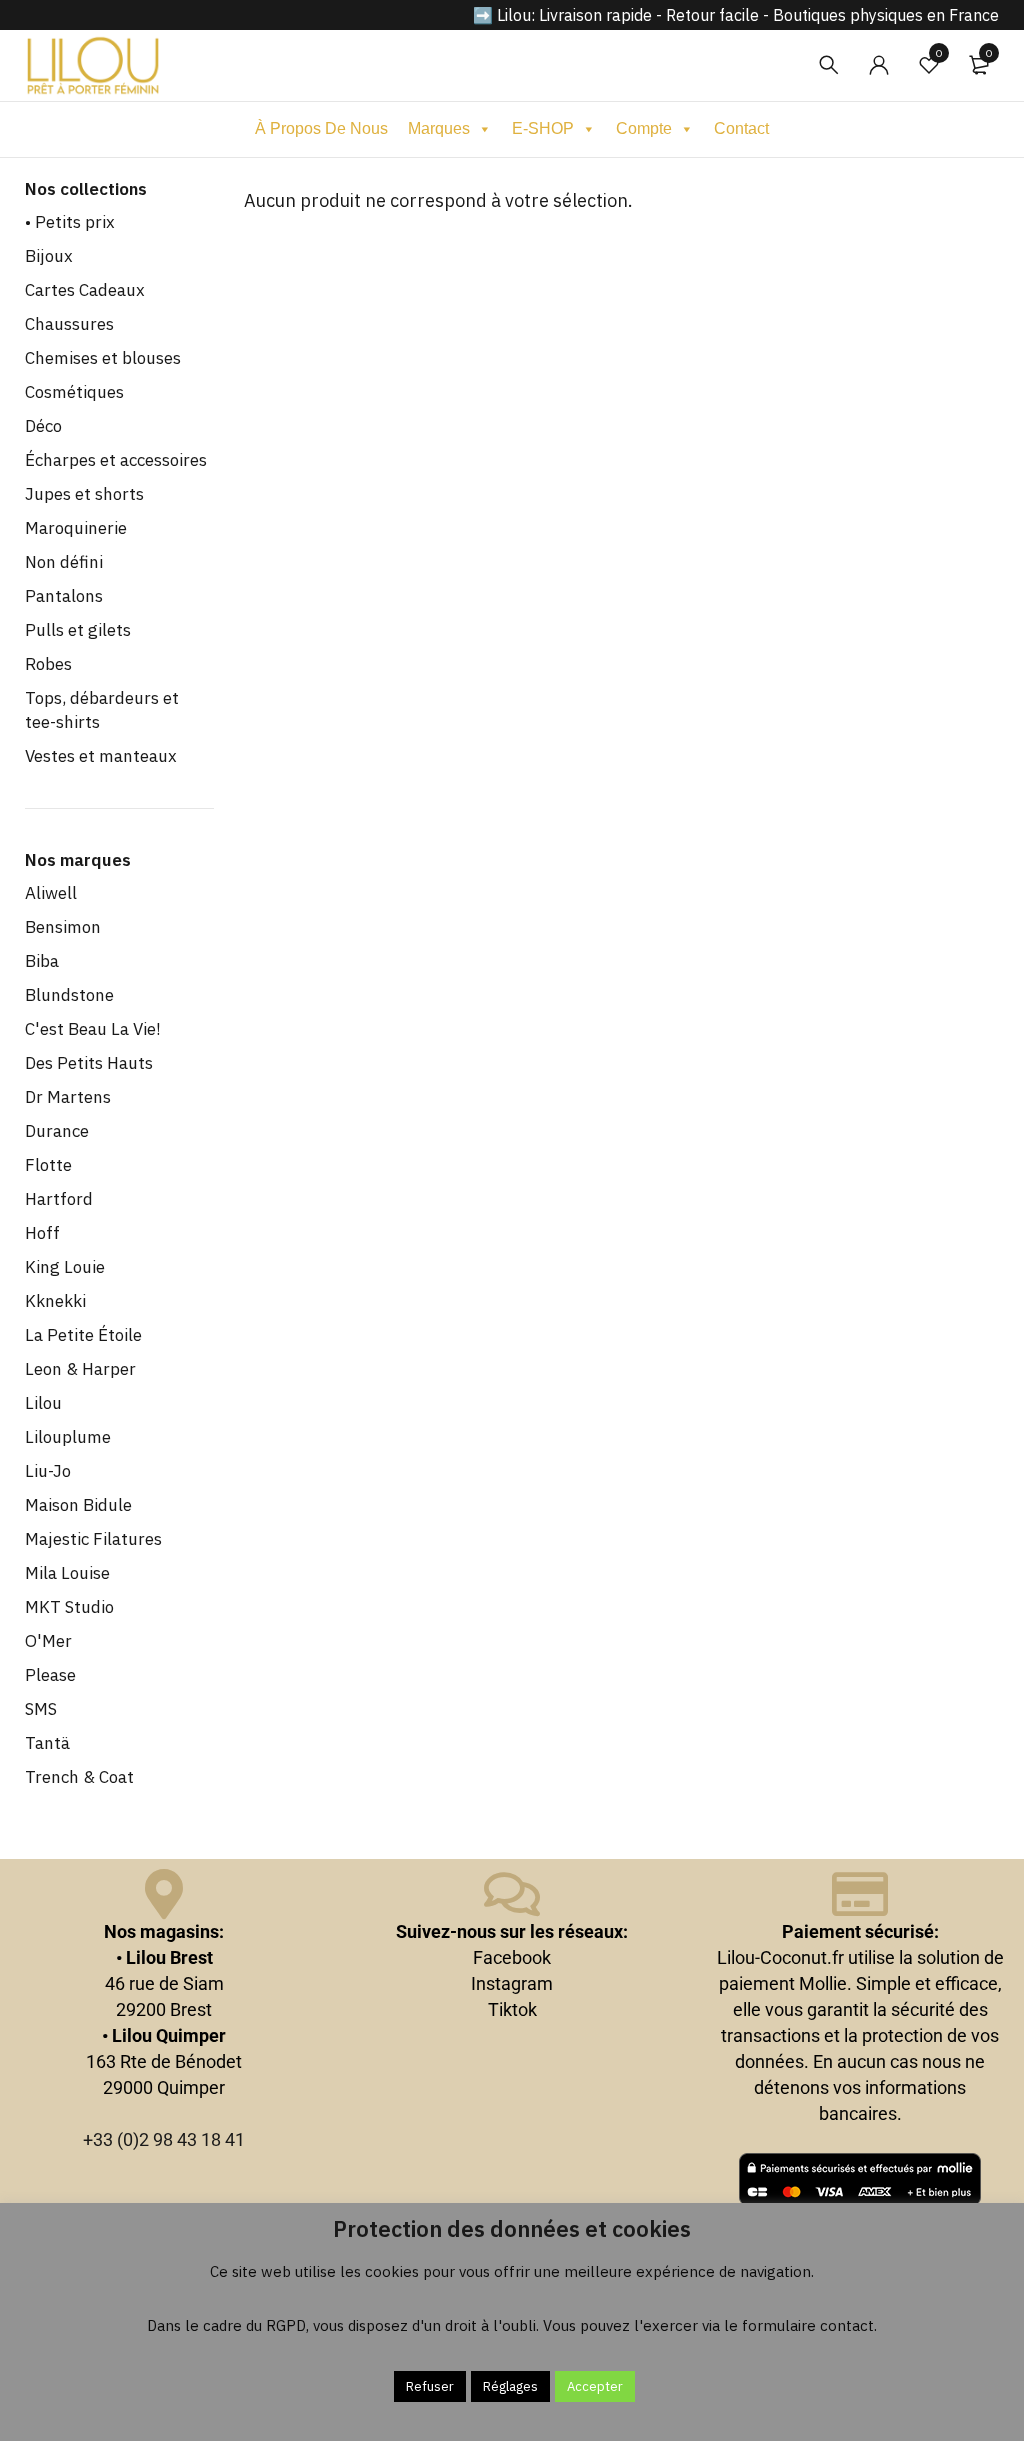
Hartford (59, 1199)
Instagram (512, 1983)
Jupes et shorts (84, 494)
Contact (741, 128)
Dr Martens (68, 1097)
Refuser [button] (430, 2386)
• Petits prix (70, 222)
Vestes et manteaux (101, 756)
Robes (48, 664)
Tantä (47, 1743)
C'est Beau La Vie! (93, 1029)
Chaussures (69, 324)
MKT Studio (69, 1607)
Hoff (42, 1233)
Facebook (512, 1957)
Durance (57, 1131)
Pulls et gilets (78, 630)
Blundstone (69, 995)
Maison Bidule (78, 1505)
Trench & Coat (79, 1777)
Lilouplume (68, 1437)
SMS (41, 1709)
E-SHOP (543, 128)
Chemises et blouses (103, 358)
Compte (644, 128)
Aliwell (51, 893)
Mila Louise (67, 1573)
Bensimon (63, 927)
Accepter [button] (595, 2386)
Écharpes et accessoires (116, 460)
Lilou (43, 1403)
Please (50, 1675)
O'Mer (48, 1641)
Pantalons (64, 596)
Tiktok (512, 2009)
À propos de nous (321, 128)
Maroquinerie (76, 528)
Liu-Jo (48, 1471)
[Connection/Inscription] (879, 65)
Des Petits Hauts (89, 1063)
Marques (439, 128)
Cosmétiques (74, 392)
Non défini (64, 562)
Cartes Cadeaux (85, 290)
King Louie (65, 1267)
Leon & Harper (80, 1369)
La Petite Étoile (83, 1335)
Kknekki (55, 1301)
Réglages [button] (510, 2386)
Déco (43, 426)
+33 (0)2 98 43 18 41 (164, 2139)
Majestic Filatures (93, 1539)
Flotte (48, 1165)
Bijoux (49, 256)
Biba (42, 961)
